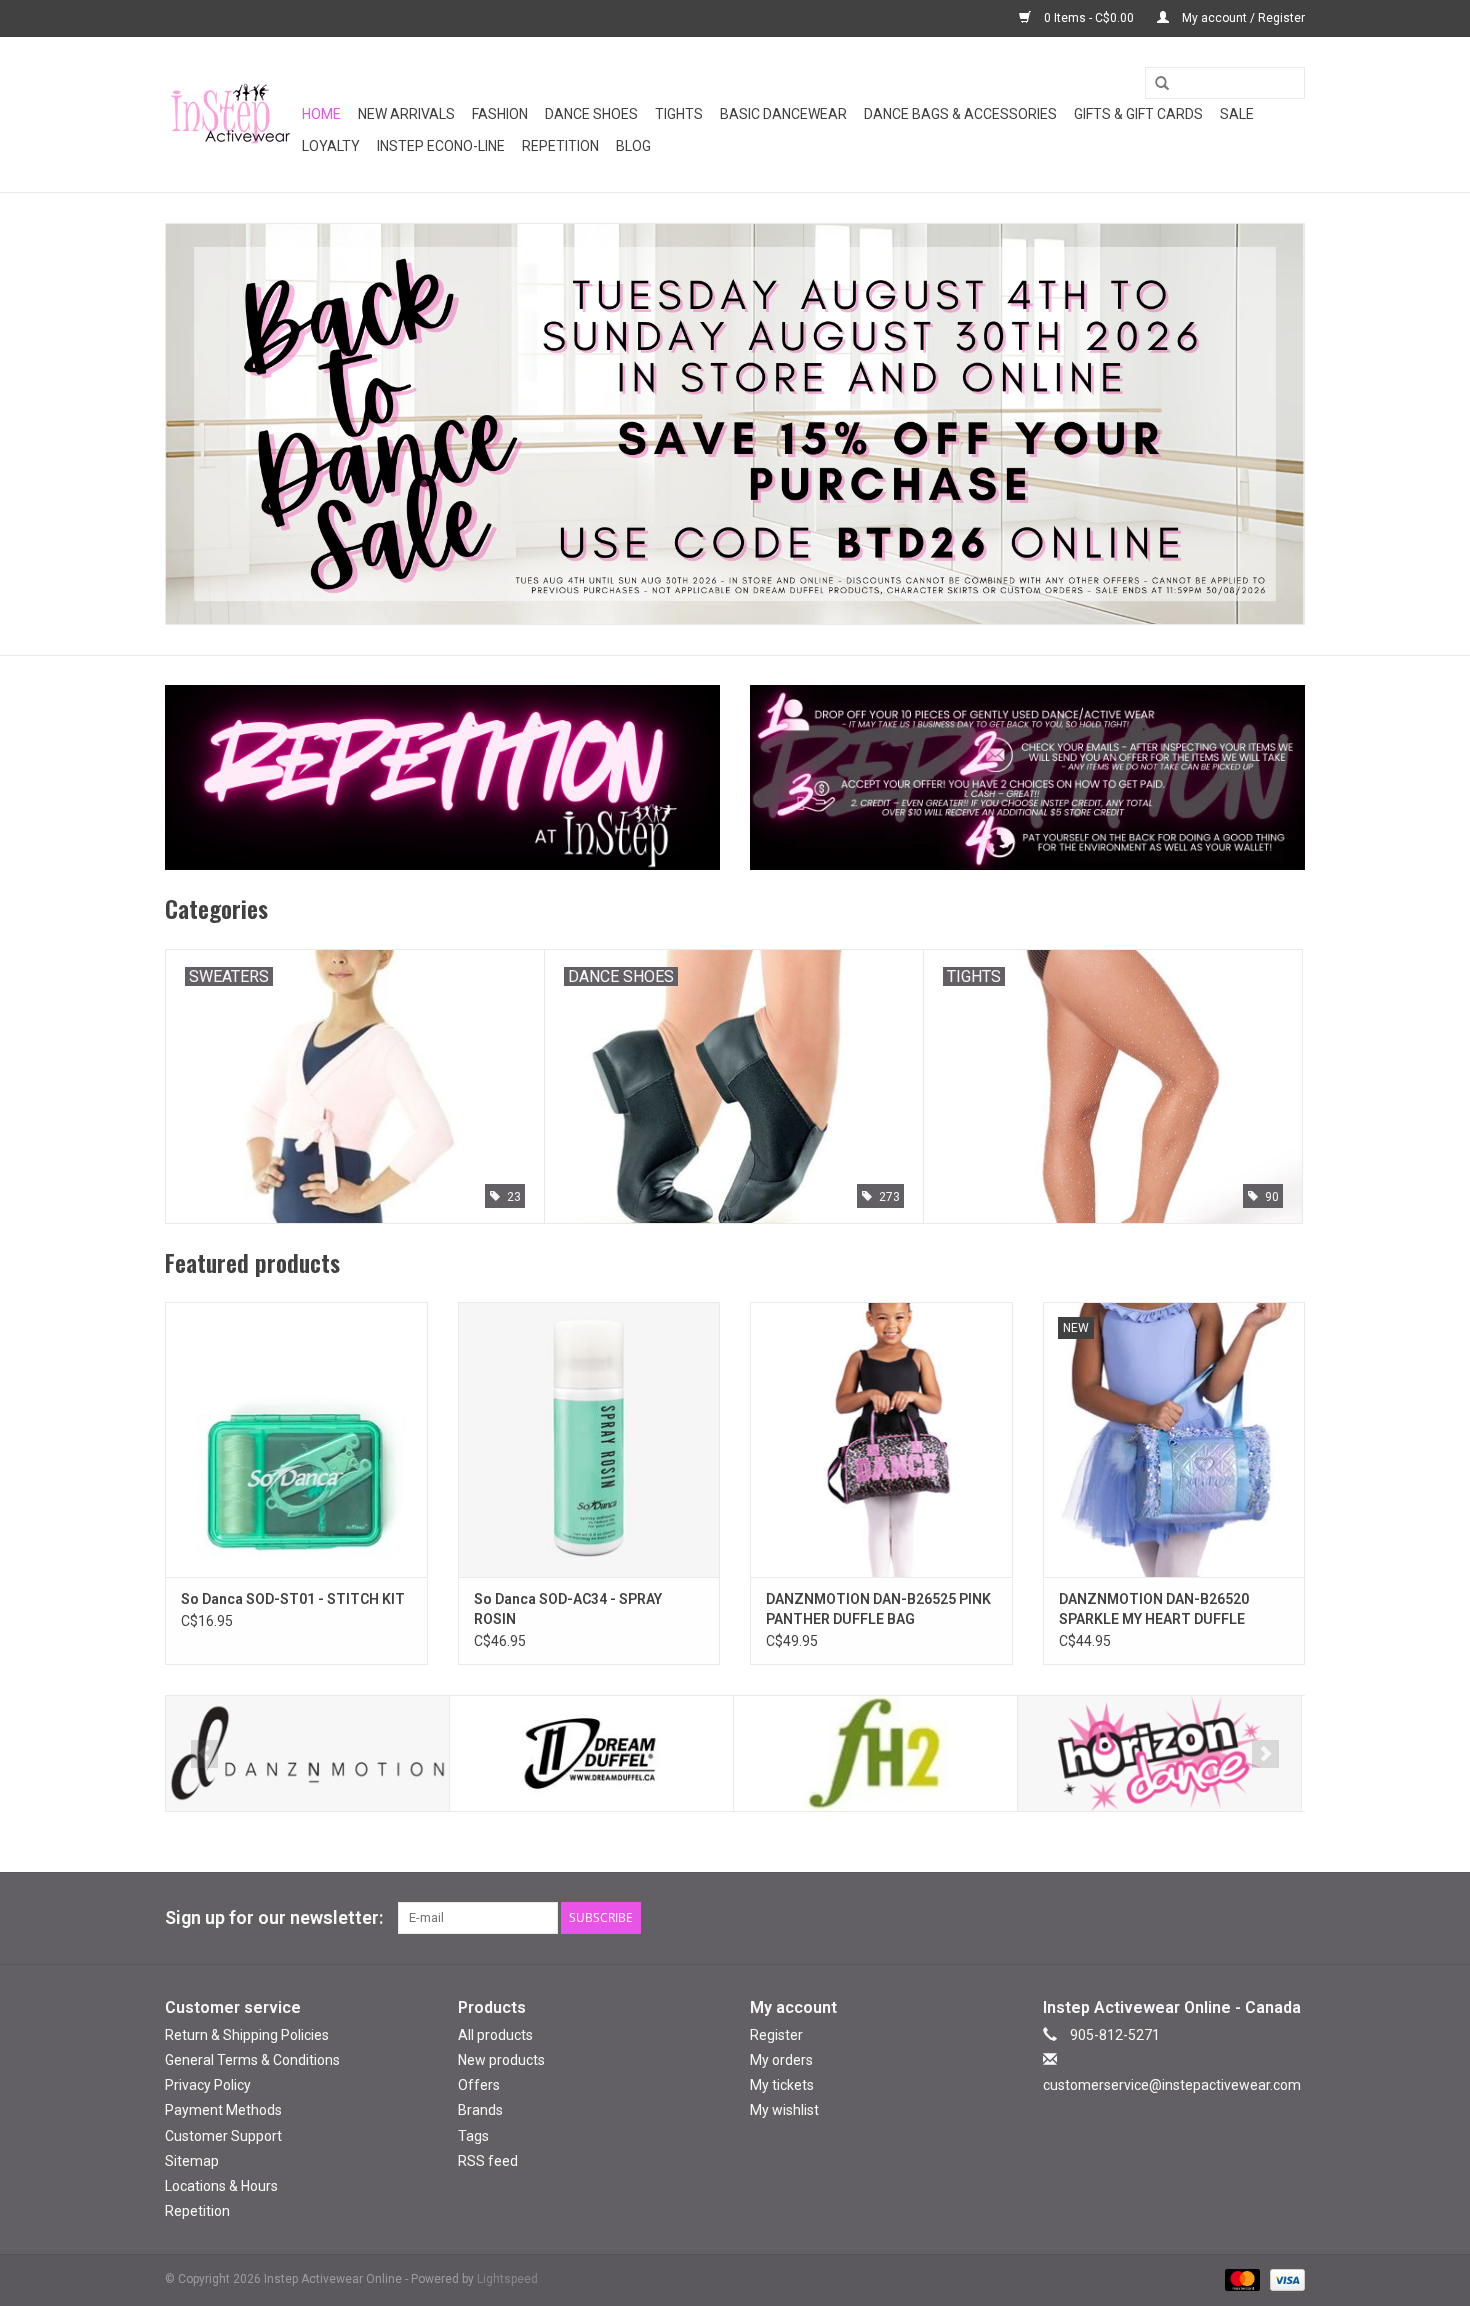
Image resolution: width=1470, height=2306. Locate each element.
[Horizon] (1159, 1753)
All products (495, 2035)
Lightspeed (507, 2279)
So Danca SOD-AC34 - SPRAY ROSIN (568, 1609)
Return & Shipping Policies (247, 2035)
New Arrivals (406, 114)
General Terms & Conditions (252, 2060)
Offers (479, 2085)
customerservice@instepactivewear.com (1172, 2085)
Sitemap (192, 2161)
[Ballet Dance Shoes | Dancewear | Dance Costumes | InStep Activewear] (230, 114)
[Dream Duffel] (591, 1753)
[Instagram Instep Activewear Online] (1289, 1918)
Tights (679, 114)
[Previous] (204, 1754)
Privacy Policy (208, 2085)
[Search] (1155, 84)
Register (776, 2035)
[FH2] (875, 1753)
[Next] (1265, 1754)
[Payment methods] (1240, 2279)
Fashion (500, 114)
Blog (633, 146)
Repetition (560, 146)
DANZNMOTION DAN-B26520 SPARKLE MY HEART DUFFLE (1154, 1609)
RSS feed (488, 2161)
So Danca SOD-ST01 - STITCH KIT (293, 1599)
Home (321, 114)
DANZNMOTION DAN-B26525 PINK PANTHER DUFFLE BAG (878, 1609)
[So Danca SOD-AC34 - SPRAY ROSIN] (589, 1439)
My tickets (782, 2085)
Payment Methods (223, 2110)
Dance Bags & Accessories (960, 114)
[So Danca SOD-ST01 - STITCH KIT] (296, 1439)
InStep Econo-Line (441, 146)
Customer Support (223, 2136)
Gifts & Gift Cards (1138, 114)
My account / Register (1242, 18)
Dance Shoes (591, 114)
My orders (781, 2060)
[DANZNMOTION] (307, 1753)
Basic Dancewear (783, 114)
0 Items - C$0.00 (1089, 18)
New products (501, 2060)
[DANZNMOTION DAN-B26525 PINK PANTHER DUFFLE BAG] (881, 1439)
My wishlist (784, 2110)
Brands (480, 2110)
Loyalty (331, 146)
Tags (473, 2136)
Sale (1237, 114)
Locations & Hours (221, 2186)
